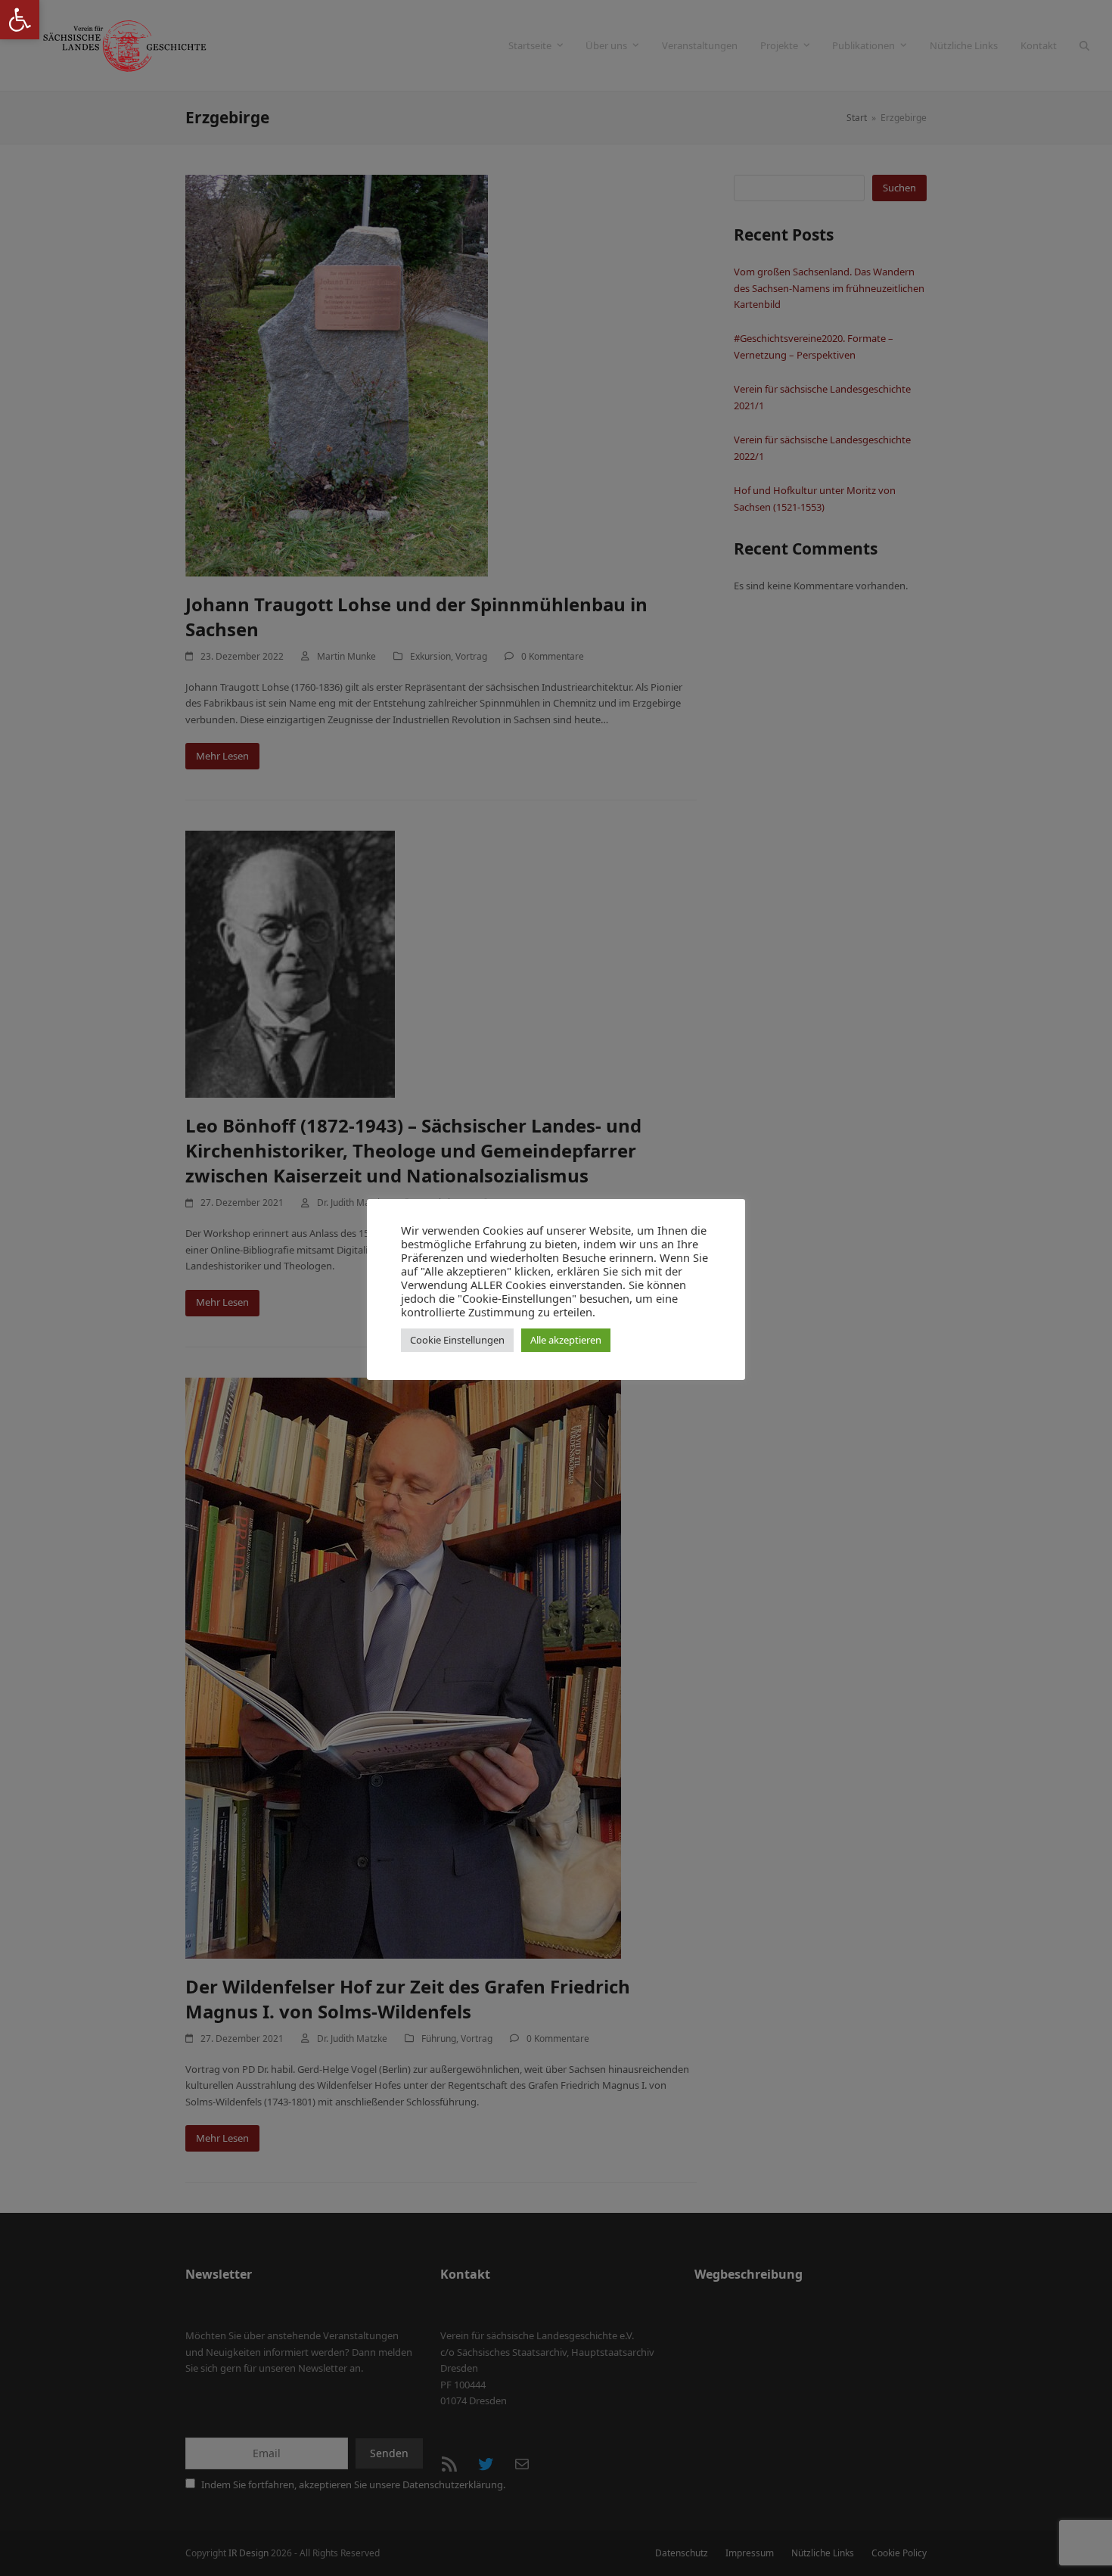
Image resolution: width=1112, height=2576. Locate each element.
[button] (20, 20)
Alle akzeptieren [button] (566, 1340)
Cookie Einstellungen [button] (457, 1340)
